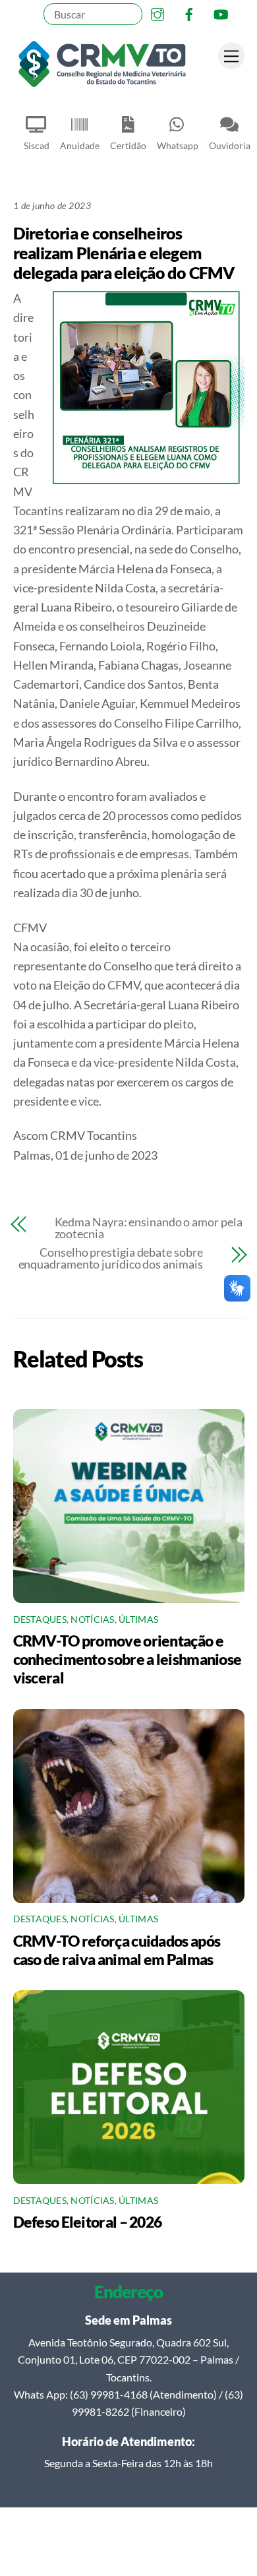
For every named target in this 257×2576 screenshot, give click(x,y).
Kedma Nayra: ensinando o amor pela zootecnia (149, 1228)
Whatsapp (178, 145)
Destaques (40, 1619)
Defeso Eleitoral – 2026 (88, 2222)
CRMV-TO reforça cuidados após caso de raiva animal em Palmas (117, 1950)
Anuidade (80, 145)
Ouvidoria (230, 145)
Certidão (128, 145)
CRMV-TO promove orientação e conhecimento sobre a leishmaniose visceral (128, 1659)
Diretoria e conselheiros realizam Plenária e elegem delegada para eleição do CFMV (124, 253)
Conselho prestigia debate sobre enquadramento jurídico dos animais (111, 1258)
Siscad (37, 145)
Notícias (92, 1619)
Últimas (138, 1619)
